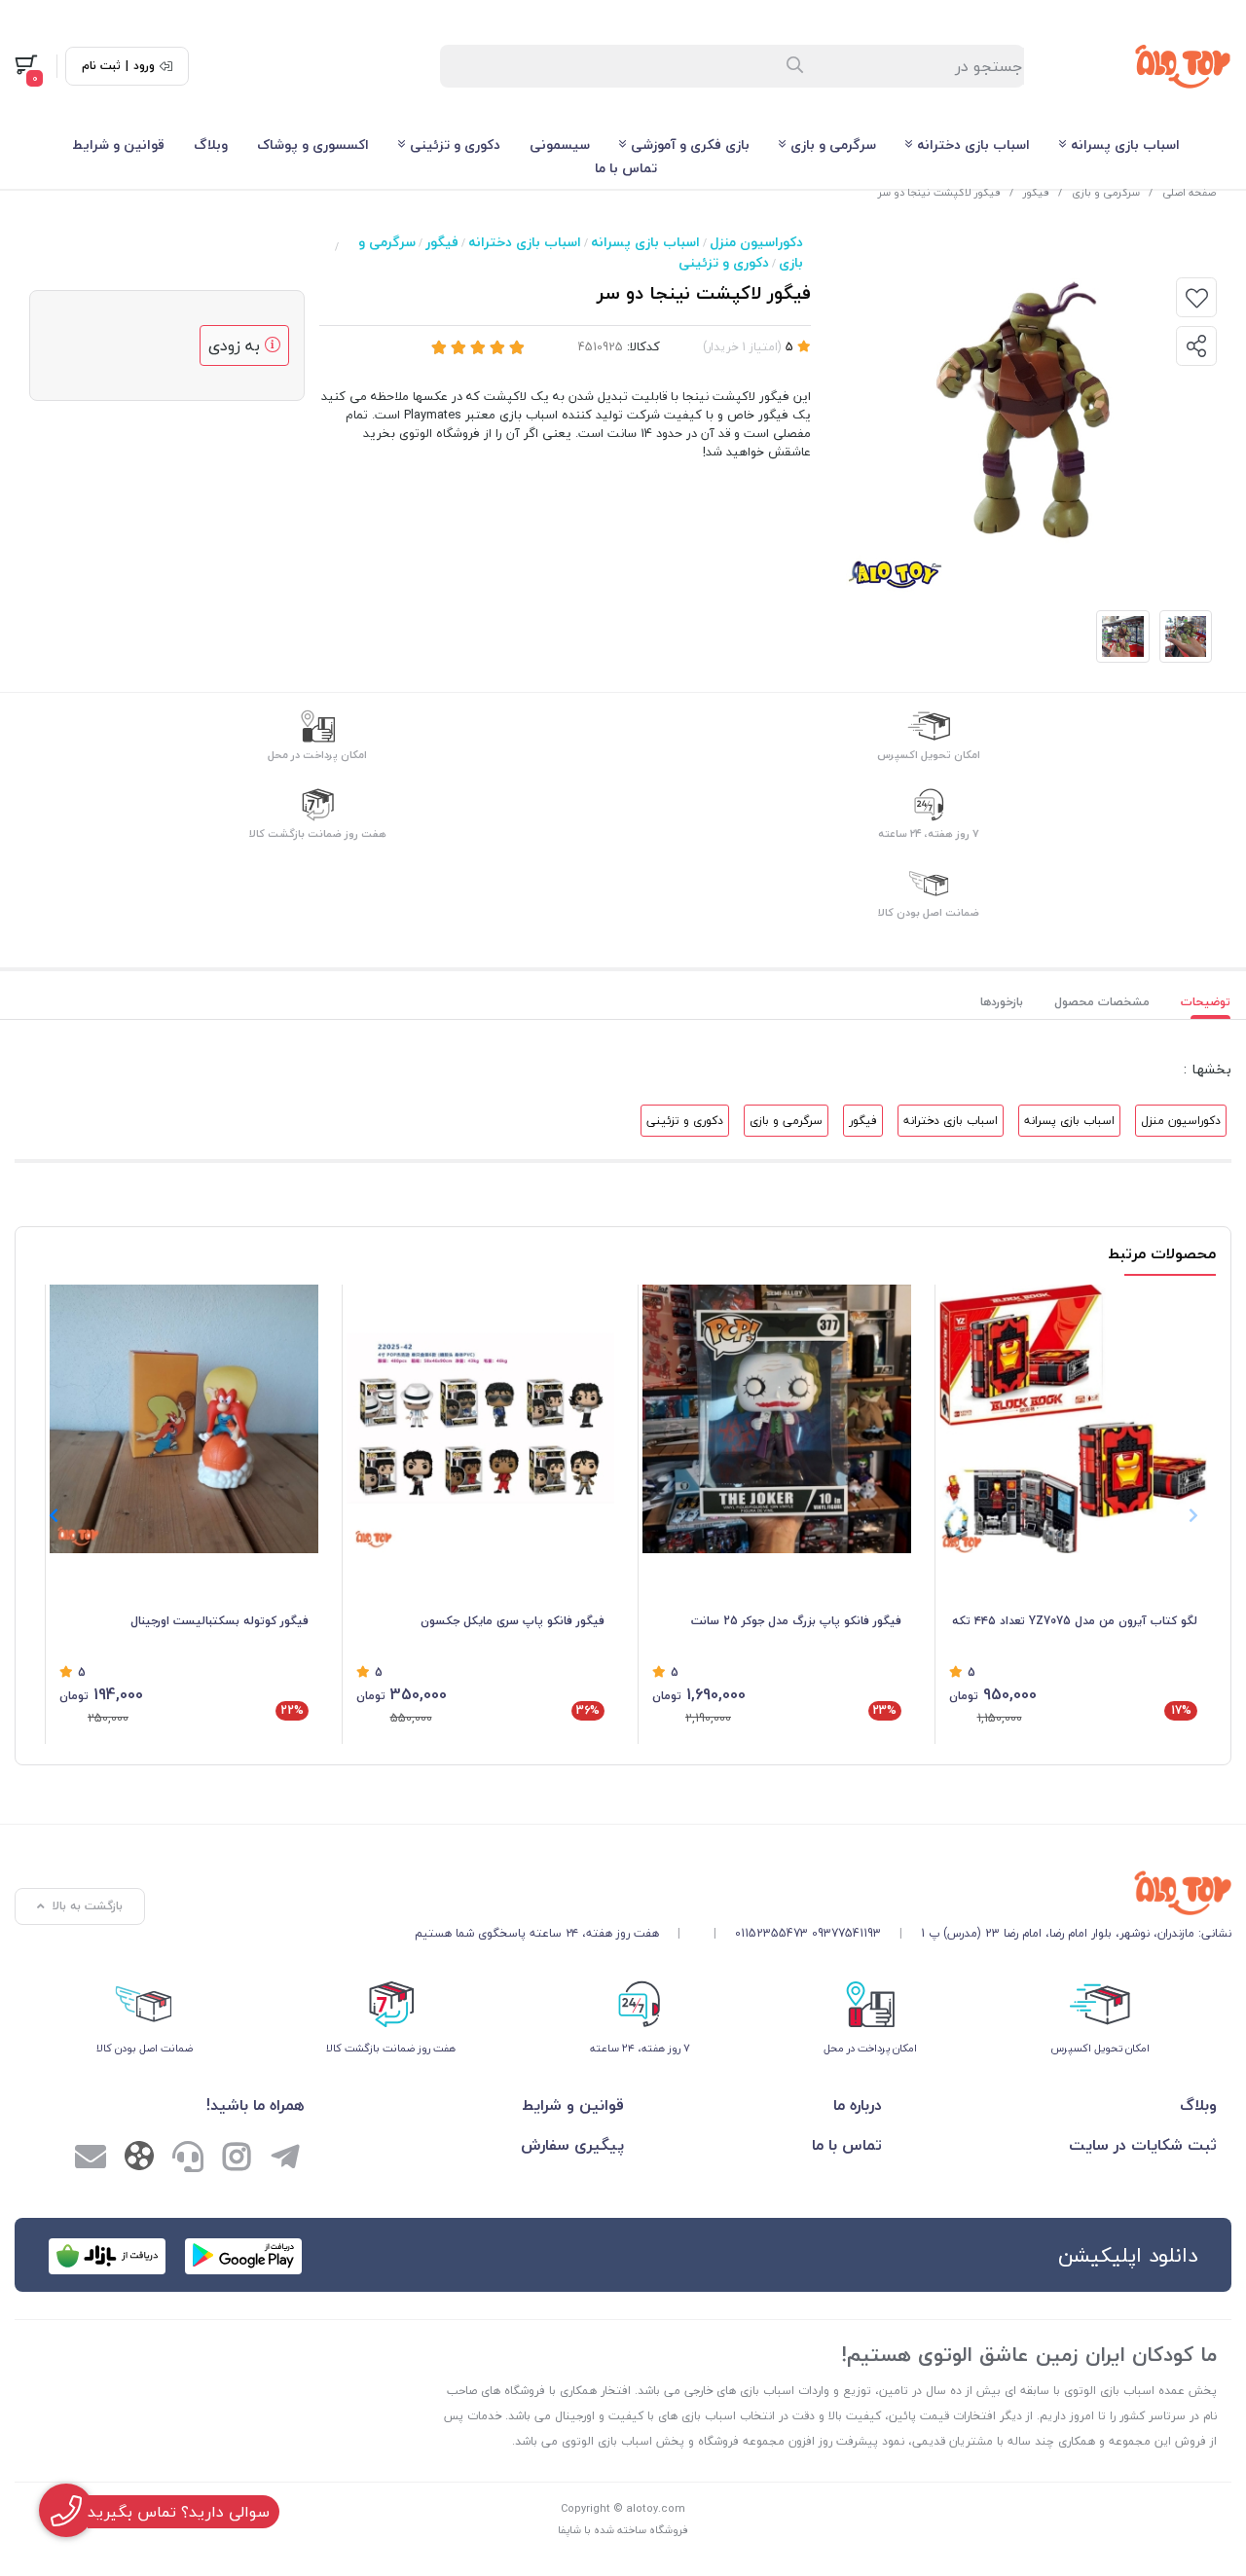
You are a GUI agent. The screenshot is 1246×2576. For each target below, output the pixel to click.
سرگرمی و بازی (833, 145)
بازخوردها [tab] (1002, 1002)
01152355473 (771, 1933)
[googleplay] (243, 2256)
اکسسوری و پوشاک (313, 145)
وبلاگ (211, 145)
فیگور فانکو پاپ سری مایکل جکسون (513, 1621)
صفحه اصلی (1189, 192)
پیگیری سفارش (572, 2145)
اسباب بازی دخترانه (973, 145)
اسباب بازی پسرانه (1125, 145)
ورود (144, 66)
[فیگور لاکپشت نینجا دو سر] (823, 1893)
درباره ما (858, 2105)
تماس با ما (626, 168)
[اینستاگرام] (237, 2159)
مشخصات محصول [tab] (1102, 1002)
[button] (53, 1515)
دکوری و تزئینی (455, 145)
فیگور (1036, 192)
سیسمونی (560, 145)
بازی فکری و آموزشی (690, 145)
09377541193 (846, 1933)
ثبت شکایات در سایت (1143, 2145)
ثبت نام (101, 66)
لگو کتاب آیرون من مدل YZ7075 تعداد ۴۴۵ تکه (1075, 1621)
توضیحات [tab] (1206, 1002)
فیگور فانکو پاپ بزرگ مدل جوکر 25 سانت (796, 1621)
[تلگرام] (285, 2159)
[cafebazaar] (107, 2256)
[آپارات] (139, 2160)
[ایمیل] (91, 2159)
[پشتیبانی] (188, 2159)
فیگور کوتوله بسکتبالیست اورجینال (220, 1621)
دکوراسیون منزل (756, 242)
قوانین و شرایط (118, 145)
